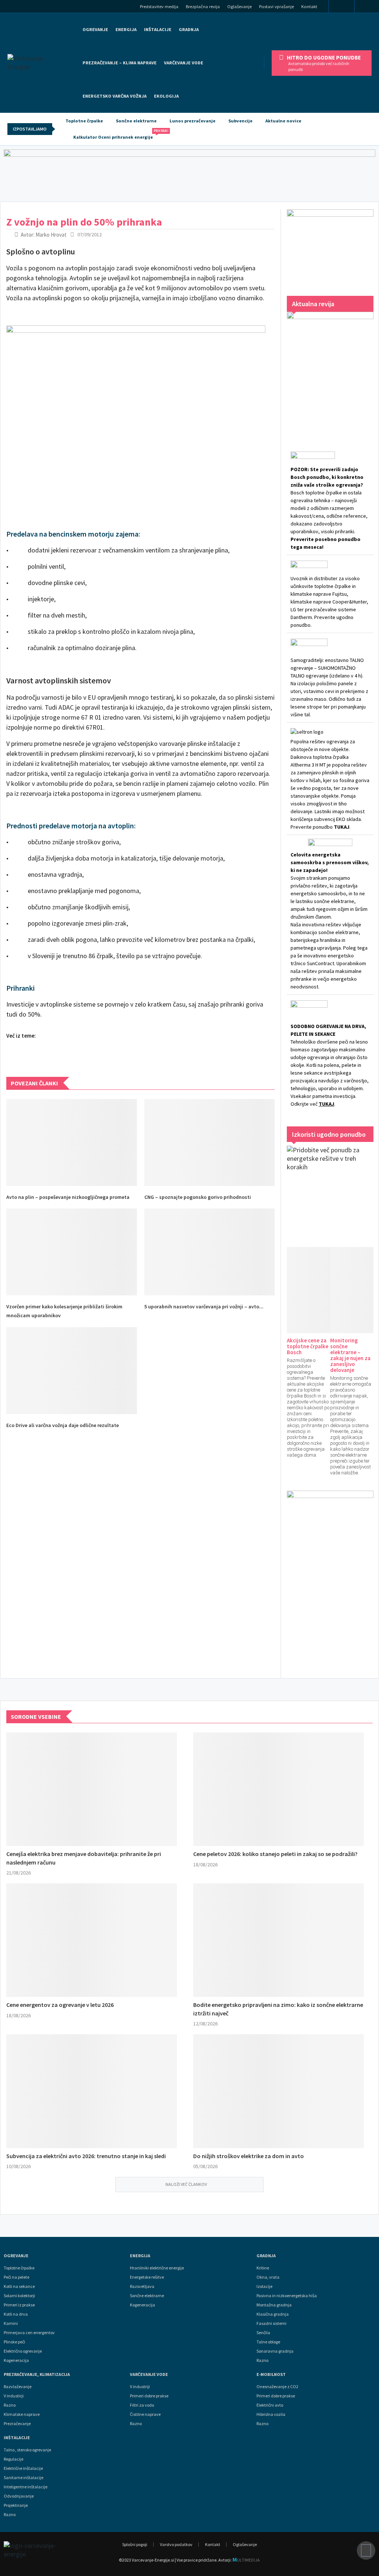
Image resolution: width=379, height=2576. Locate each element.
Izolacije (264, 2286)
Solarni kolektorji (19, 2296)
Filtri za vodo (142, 2405)
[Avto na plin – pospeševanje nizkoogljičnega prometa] (72, 1142)
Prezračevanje (17, 2424)
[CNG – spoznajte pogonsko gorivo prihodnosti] (210, 1142)
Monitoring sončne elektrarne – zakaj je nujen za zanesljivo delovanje (350, 1355)
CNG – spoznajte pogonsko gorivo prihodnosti (198, 1197)
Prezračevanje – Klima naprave (120, 63)
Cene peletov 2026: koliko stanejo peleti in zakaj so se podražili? (275, 1854)
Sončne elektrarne (136, 121)
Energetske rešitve (147, 2277)
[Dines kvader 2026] (330, 245)
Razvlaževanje (18, 2387)
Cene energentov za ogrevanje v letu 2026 (60, 2005)
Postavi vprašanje (276, 6)
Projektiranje (16, 2505)
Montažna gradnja (274, 2305)
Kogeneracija (16, 2360)
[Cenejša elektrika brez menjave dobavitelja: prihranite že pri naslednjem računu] (92, 1789)
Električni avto (270, 2405)
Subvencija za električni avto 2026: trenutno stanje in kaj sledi (86, 2156)
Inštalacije (158, 29)
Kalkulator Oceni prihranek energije (116, 134)
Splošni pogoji (135, 2544)
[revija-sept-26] (330, 371)
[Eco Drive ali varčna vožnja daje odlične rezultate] (72, 1371)
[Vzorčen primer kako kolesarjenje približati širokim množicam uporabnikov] (72, 1252)
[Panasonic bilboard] (189, 174)
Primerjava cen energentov (29, 2333)
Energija (140, 2256)
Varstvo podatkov (176, 2544)
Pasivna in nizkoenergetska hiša (287, 2296)
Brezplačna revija (203, 6)
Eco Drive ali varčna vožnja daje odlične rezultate (63, 1425)
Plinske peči (14, 2342)
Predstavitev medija (159, 6)
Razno (262, 2360)
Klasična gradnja (273, 2314)
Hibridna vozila (271, 2414)
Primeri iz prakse (19, 2305)
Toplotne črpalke (84, 121)
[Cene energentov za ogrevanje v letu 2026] (92, 1940)
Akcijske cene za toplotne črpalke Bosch (308, 1346)
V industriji (140, 2387)
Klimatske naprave (22, 2414)
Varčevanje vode (184, 63)
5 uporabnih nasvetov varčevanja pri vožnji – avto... (204, 1306)
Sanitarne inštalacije (24, 2478)
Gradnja (266, 2256)
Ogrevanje (95, 29)
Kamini (11, 2323)
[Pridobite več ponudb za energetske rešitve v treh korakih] (330, 1189)
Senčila (263, 2333)
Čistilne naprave (145, 2414)
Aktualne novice (283, 121)
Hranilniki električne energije (157, 2268)
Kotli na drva (16, 2314)
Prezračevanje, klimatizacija (37, 2374)
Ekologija (166, 96)
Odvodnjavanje (19, 2496)
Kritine (263, 2268)
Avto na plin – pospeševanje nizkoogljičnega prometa (68, 1197)
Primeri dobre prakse (149, 2396)
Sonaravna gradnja (275, 2351)
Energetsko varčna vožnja (115, 96)
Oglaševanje (239, 6)
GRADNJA (189, 29)
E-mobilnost (271, 2374)
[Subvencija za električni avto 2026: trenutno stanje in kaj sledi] (92, 2091)
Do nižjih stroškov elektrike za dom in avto (249, 2156)
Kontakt (309, 6)
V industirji (14, 2396)
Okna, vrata (268, 2277)
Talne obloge (268, 2342)
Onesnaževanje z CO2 (277, 2387)
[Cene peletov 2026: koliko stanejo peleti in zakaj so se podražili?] (279, 1789)
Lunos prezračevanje (192, 121)
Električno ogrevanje (23, 2351)
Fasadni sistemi (271, 2323)
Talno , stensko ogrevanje (27, 2450)
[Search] (369, 7)
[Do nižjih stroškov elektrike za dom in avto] (279, 2091)
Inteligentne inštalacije (26, 2487)
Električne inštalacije (23, 2468)
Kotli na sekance (19, 2286)
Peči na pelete (16, 2277)
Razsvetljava (142, 2286)
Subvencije (240, 121)
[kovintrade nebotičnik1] (330, 1577)
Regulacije (14, 2459)
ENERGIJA (126, 29)
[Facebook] (341, 7)
